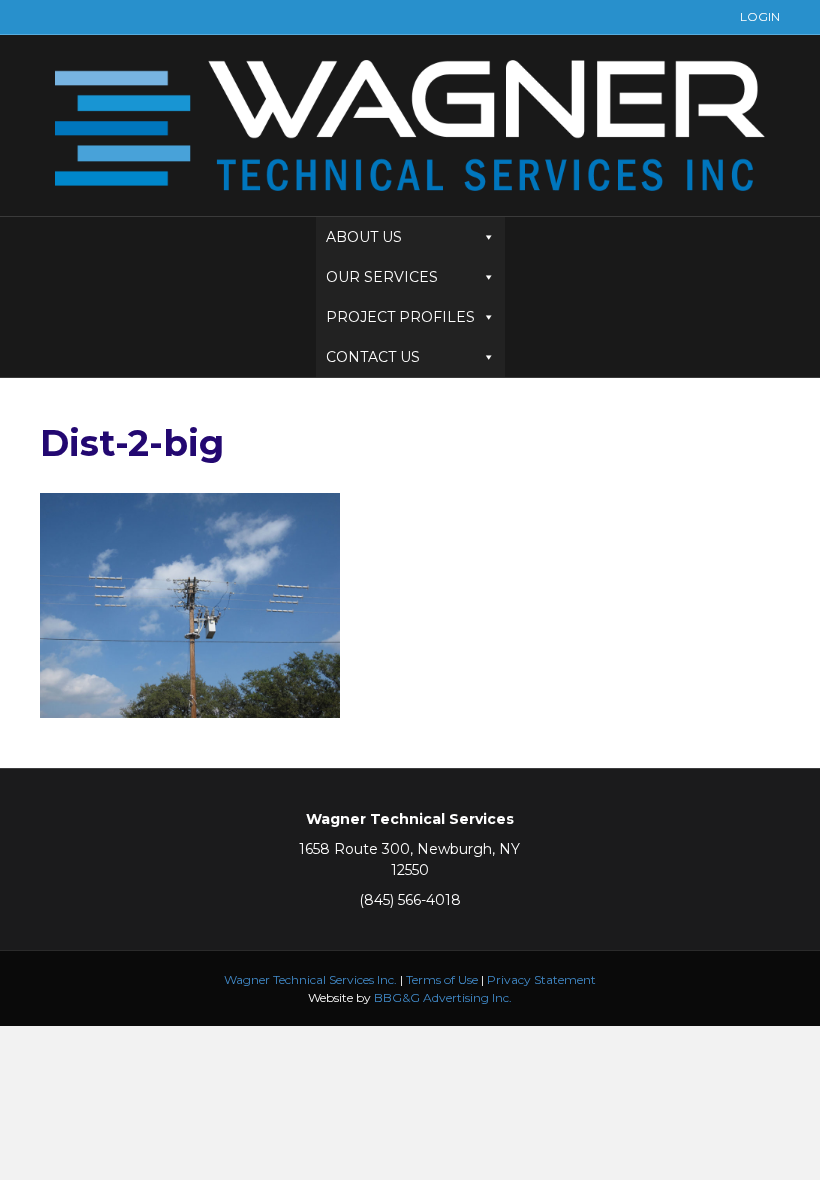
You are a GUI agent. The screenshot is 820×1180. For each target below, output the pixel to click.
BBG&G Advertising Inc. (443, 997)
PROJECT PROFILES (400, 317)
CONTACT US (373, 357)
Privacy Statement (541, 979)
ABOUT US (364, 237)
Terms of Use (442, 979)
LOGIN (760, 16)
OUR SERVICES (382, 277)
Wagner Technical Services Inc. (310, 979)
